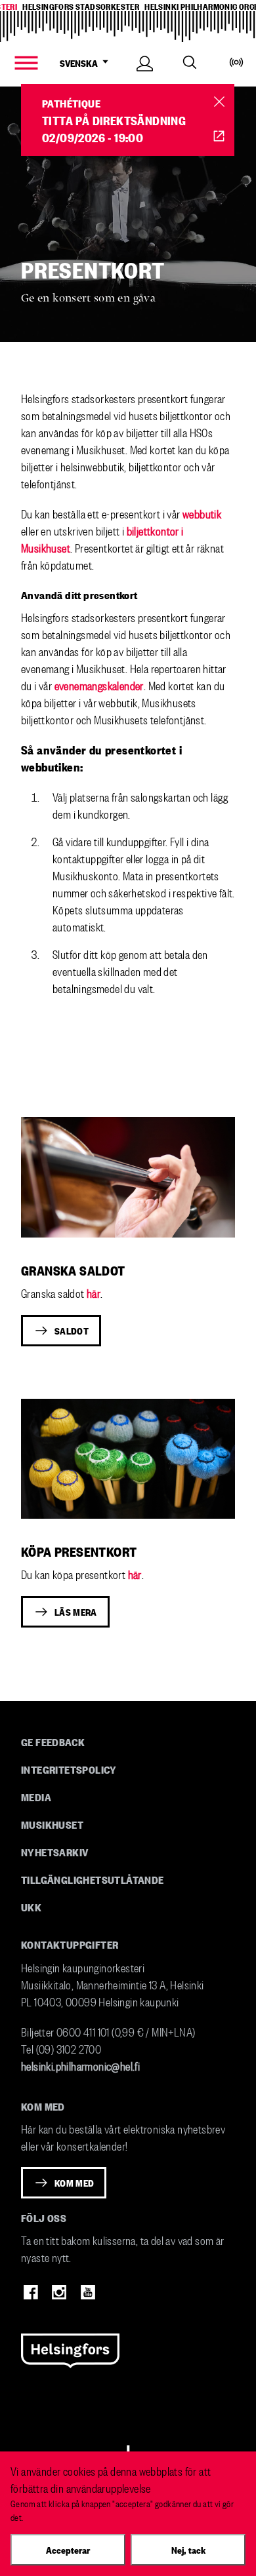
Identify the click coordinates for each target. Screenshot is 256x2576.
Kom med (74, 2183)
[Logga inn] (145, 78)
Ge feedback (53, 1742)
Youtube (88, 2292)
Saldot (72, 1331)
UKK (31, 1907)
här (94, 1292)
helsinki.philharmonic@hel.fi (80, 2065)
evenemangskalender (99, 685)
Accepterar (68, 2550)
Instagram (59, 2292)
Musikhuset (52, 1824)
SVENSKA (79, 63)
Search (190, 62)
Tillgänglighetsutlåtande (93, 1879)
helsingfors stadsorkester (81, 6)
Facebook (31, 2292)
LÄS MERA (76, 1612)
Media (36, 1797)
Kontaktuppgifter (70, 1944)
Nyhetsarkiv (54, 1852)
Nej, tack (188, 2550)
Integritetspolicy (69, 1769)
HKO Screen (219, 136)
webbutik (202, 513)
